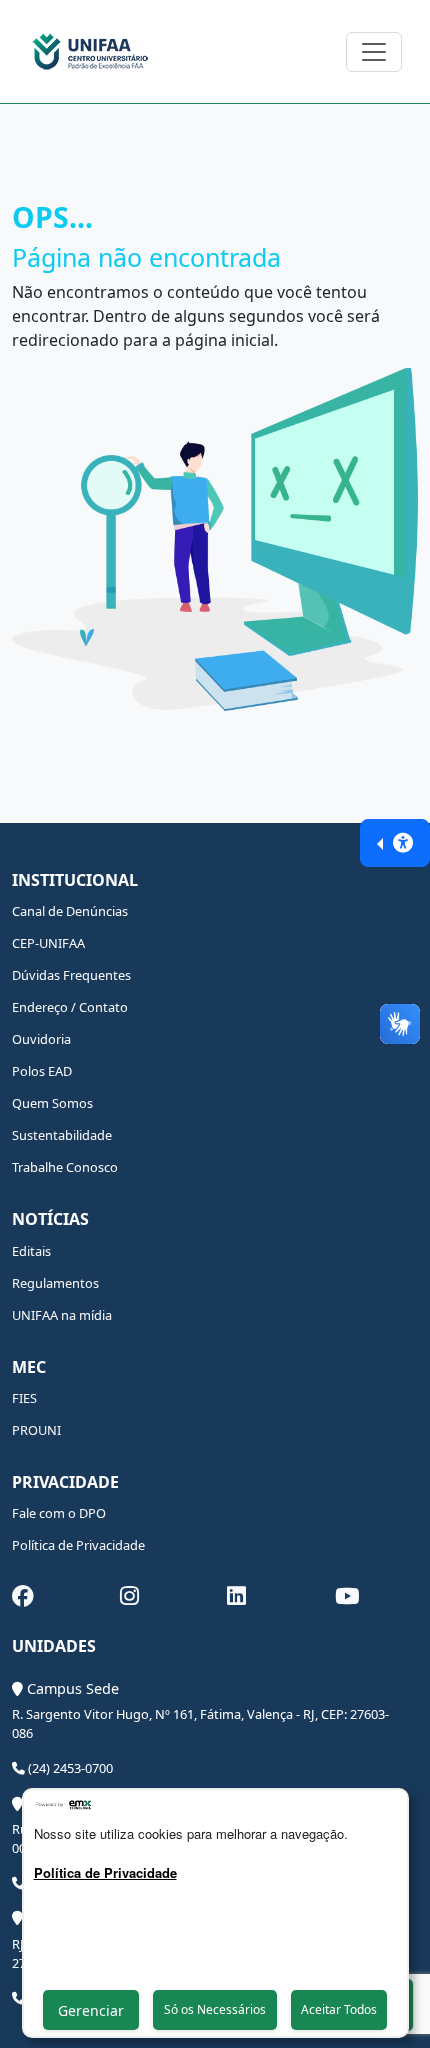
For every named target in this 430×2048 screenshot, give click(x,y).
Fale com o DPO (59, 1513)
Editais (31, 1251)
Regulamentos (55, 1283)
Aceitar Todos (339, 2009)
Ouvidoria (41, 1039)
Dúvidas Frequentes (71, 975)
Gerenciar (91, 2010)
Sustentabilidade (62, 1135)
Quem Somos (52, 1103)
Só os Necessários (215, 2009)
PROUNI (36, 1430)
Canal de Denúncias (70, 911)
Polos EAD (42, 1071)
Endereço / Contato (70, 1007)
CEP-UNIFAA (48, 943)
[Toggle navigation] (374, 52)
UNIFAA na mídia (62, 1315)
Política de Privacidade (78, 1545)
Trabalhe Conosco (65, 1167)
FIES (24, 1398)
